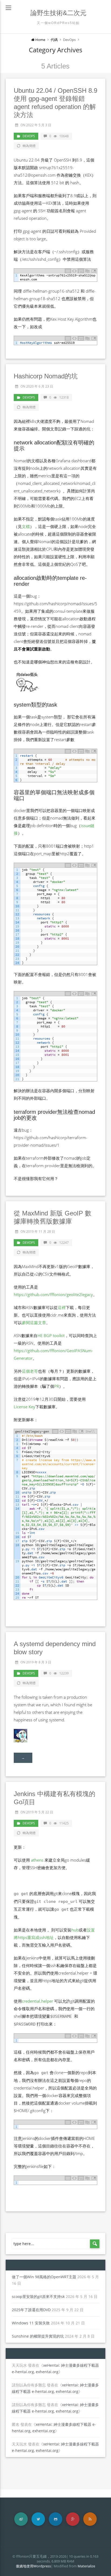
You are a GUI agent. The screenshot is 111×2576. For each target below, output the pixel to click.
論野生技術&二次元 (58, 13)
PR (57, 1386)
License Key (25, 1407)
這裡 (62, 1307)
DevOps (29, 136)
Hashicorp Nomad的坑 (46, 376)
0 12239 (59, 1673)
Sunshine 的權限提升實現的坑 (38, 2336)
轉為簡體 (29, 146)
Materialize (86, 2566)
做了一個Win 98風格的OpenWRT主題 (44, 2277)
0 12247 (59, 1243)
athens (37, 1860)
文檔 (26, 526)
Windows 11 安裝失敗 (31, 2323)
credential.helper (37, 2001)
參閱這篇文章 (34, 1323)
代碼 (54, 40)
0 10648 (59, 136)
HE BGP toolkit (51, 1335)
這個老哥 (30, 1371)
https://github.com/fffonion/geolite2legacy (53, 1294)
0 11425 (59, 1823)
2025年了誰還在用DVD (31, 2310)
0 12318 (59, 397)
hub (75, 1930)
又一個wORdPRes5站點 (58, 23)
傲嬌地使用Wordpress (33, 2566)
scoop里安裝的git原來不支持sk (38, 2296)
